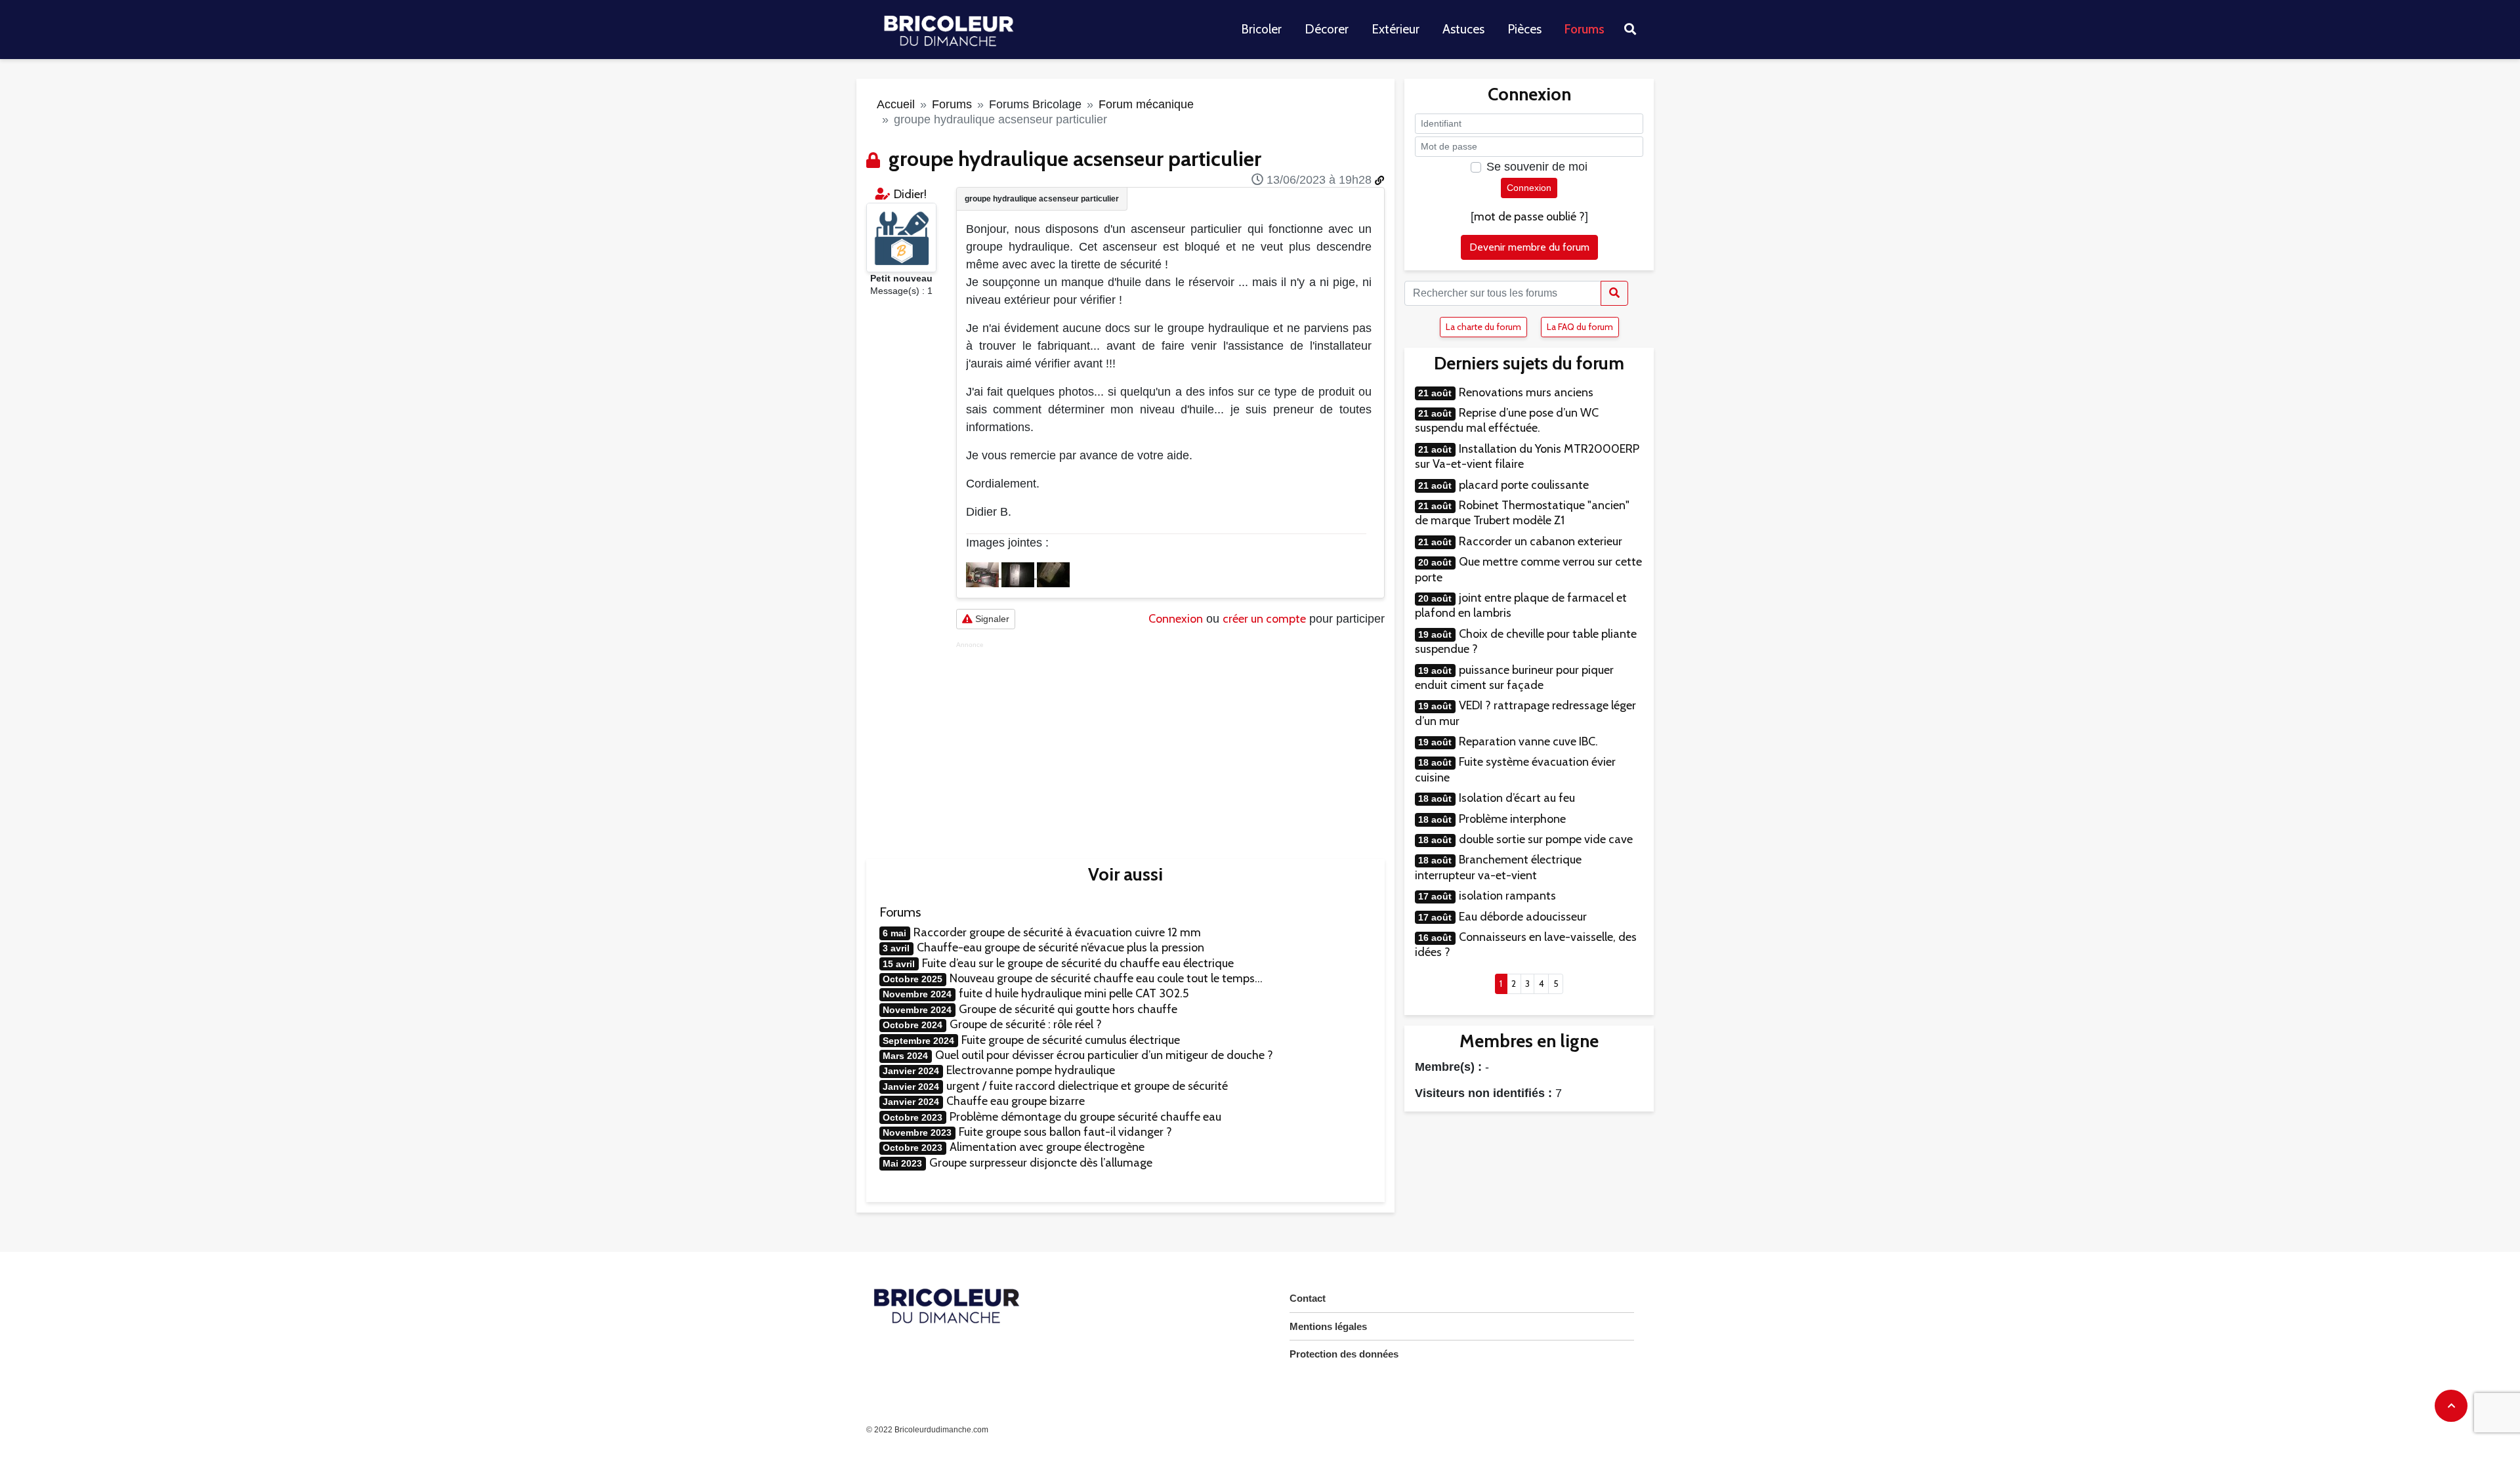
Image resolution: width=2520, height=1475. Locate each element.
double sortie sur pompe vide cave (1546, 839)
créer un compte (1264, 619)
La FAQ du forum (1580, 327)
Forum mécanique (1146, 104)
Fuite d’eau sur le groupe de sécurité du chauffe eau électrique (1078, 963)
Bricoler (1261, 29)
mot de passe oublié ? (1529, 217)
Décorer (1327, 29)
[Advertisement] (1170, 741)
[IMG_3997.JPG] (1019, 574)
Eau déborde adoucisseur (1523, 917)
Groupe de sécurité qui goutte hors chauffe (1068, 1009)
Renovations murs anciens (1526, 392)
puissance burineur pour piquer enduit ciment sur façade (1514, 677)
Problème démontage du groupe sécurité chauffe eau (1085, 1117)
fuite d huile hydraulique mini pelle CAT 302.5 (1074, 993)
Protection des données (1344, 1354)
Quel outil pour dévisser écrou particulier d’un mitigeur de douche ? (1104, 1055)
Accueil (896, 104)
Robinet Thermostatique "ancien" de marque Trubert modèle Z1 (1522, 513)
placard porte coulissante (1524, 485)
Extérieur (1396, 29)
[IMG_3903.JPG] (1053, 574)
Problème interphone (1512, 819)
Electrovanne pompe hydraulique (1031, 1070)
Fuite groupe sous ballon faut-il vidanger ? (1065, 1132)
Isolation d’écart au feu (1517, 798)
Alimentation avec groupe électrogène (1047, 1147)
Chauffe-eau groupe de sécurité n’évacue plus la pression (1060, 947)
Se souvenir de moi (1537, 167)
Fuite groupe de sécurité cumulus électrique (1071, 1040)
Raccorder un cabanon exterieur (1541, 541)
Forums (1585, 29)
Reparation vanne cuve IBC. (1528, 741)
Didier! (910, 194)
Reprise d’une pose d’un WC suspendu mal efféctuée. (1507, 420)
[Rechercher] (1614, 293)
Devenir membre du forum (1529, 247)
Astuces (1463, 29)
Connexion (1176, 619)
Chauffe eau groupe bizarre (1016, 1101)
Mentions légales (1328, 1326)
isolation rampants (1507, 896)
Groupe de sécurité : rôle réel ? (1026, 1024)
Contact (1308, 1298)
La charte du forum (1483, 327)
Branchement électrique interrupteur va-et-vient (1498, 867)
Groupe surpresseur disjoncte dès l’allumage (1041, 1163)
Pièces (1524, 29)
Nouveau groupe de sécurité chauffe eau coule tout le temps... (1106, 978)
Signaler (991, 619)
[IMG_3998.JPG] (984, 574)
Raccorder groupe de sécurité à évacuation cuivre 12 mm (1057, 932)
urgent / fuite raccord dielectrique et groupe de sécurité (1087, 1086)
